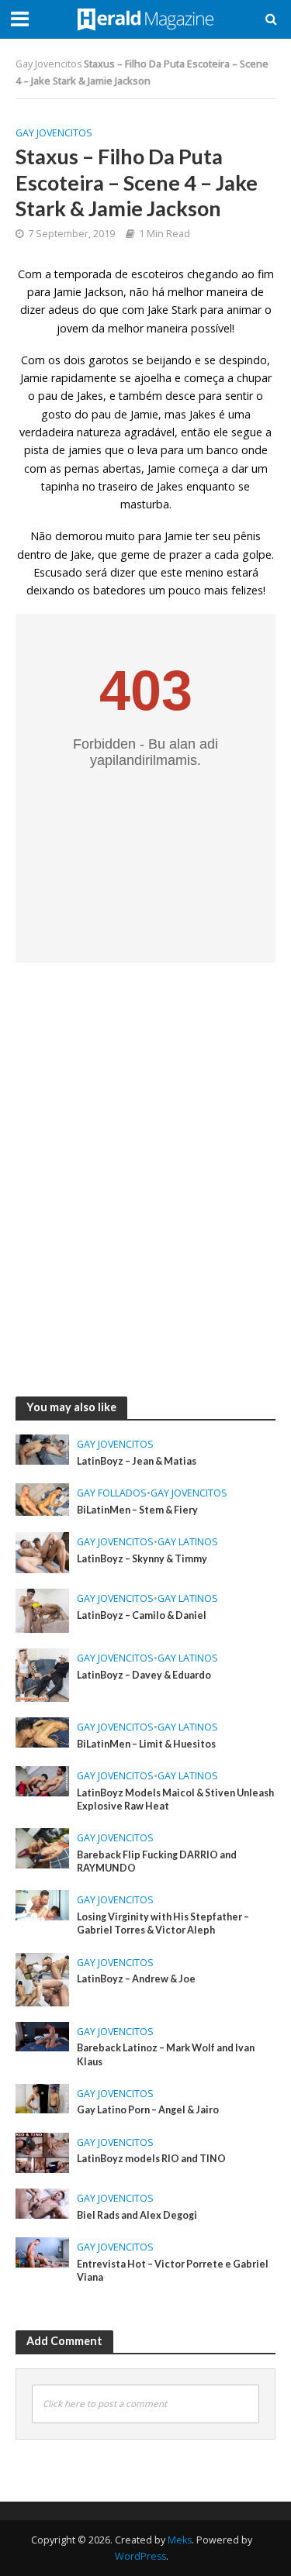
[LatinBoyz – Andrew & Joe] (42, 1978)
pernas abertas (103, 468)
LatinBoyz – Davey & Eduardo (144, 1675)
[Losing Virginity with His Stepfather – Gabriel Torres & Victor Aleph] (42, 1904)
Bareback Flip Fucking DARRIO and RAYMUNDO (157, 1861)
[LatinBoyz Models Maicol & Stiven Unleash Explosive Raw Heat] (42, 1780)
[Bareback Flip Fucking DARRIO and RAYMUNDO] (42, 1847)
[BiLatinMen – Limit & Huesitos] (42, 1731)
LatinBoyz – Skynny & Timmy (142, 1559)
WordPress (140, 2556)
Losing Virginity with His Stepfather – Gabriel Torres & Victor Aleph (163, 1923)
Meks (180, 2540)
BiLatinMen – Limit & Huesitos (146, 1744)
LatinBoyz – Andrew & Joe (136, 1979)
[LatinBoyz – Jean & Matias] (42, 1448)
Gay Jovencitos (48, 64)
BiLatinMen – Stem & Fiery (137, 1510)
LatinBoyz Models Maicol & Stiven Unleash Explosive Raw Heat (175, 1799)
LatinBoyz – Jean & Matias (137, 1461)
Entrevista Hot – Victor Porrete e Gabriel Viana (173, 2271)
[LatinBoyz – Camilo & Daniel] (42, 1610)
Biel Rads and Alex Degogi (137, 2215)
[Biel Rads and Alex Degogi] (42, 2202)
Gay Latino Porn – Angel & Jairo (148, 2110)
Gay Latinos (188, 1542)
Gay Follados (112, 1493)
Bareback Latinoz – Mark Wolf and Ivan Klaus (166, 2054)
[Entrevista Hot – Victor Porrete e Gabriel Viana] (42, 2251)
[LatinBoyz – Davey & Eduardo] (42, 1674)
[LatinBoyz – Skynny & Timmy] (42, 1551)
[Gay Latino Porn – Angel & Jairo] (42, 2097)
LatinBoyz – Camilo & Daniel (142, 1615)
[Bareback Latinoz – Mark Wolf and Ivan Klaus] (42, 2035)
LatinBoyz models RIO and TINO (151, 2159)
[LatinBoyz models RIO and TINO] (42, 2151)
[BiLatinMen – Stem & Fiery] (42, 1498)
